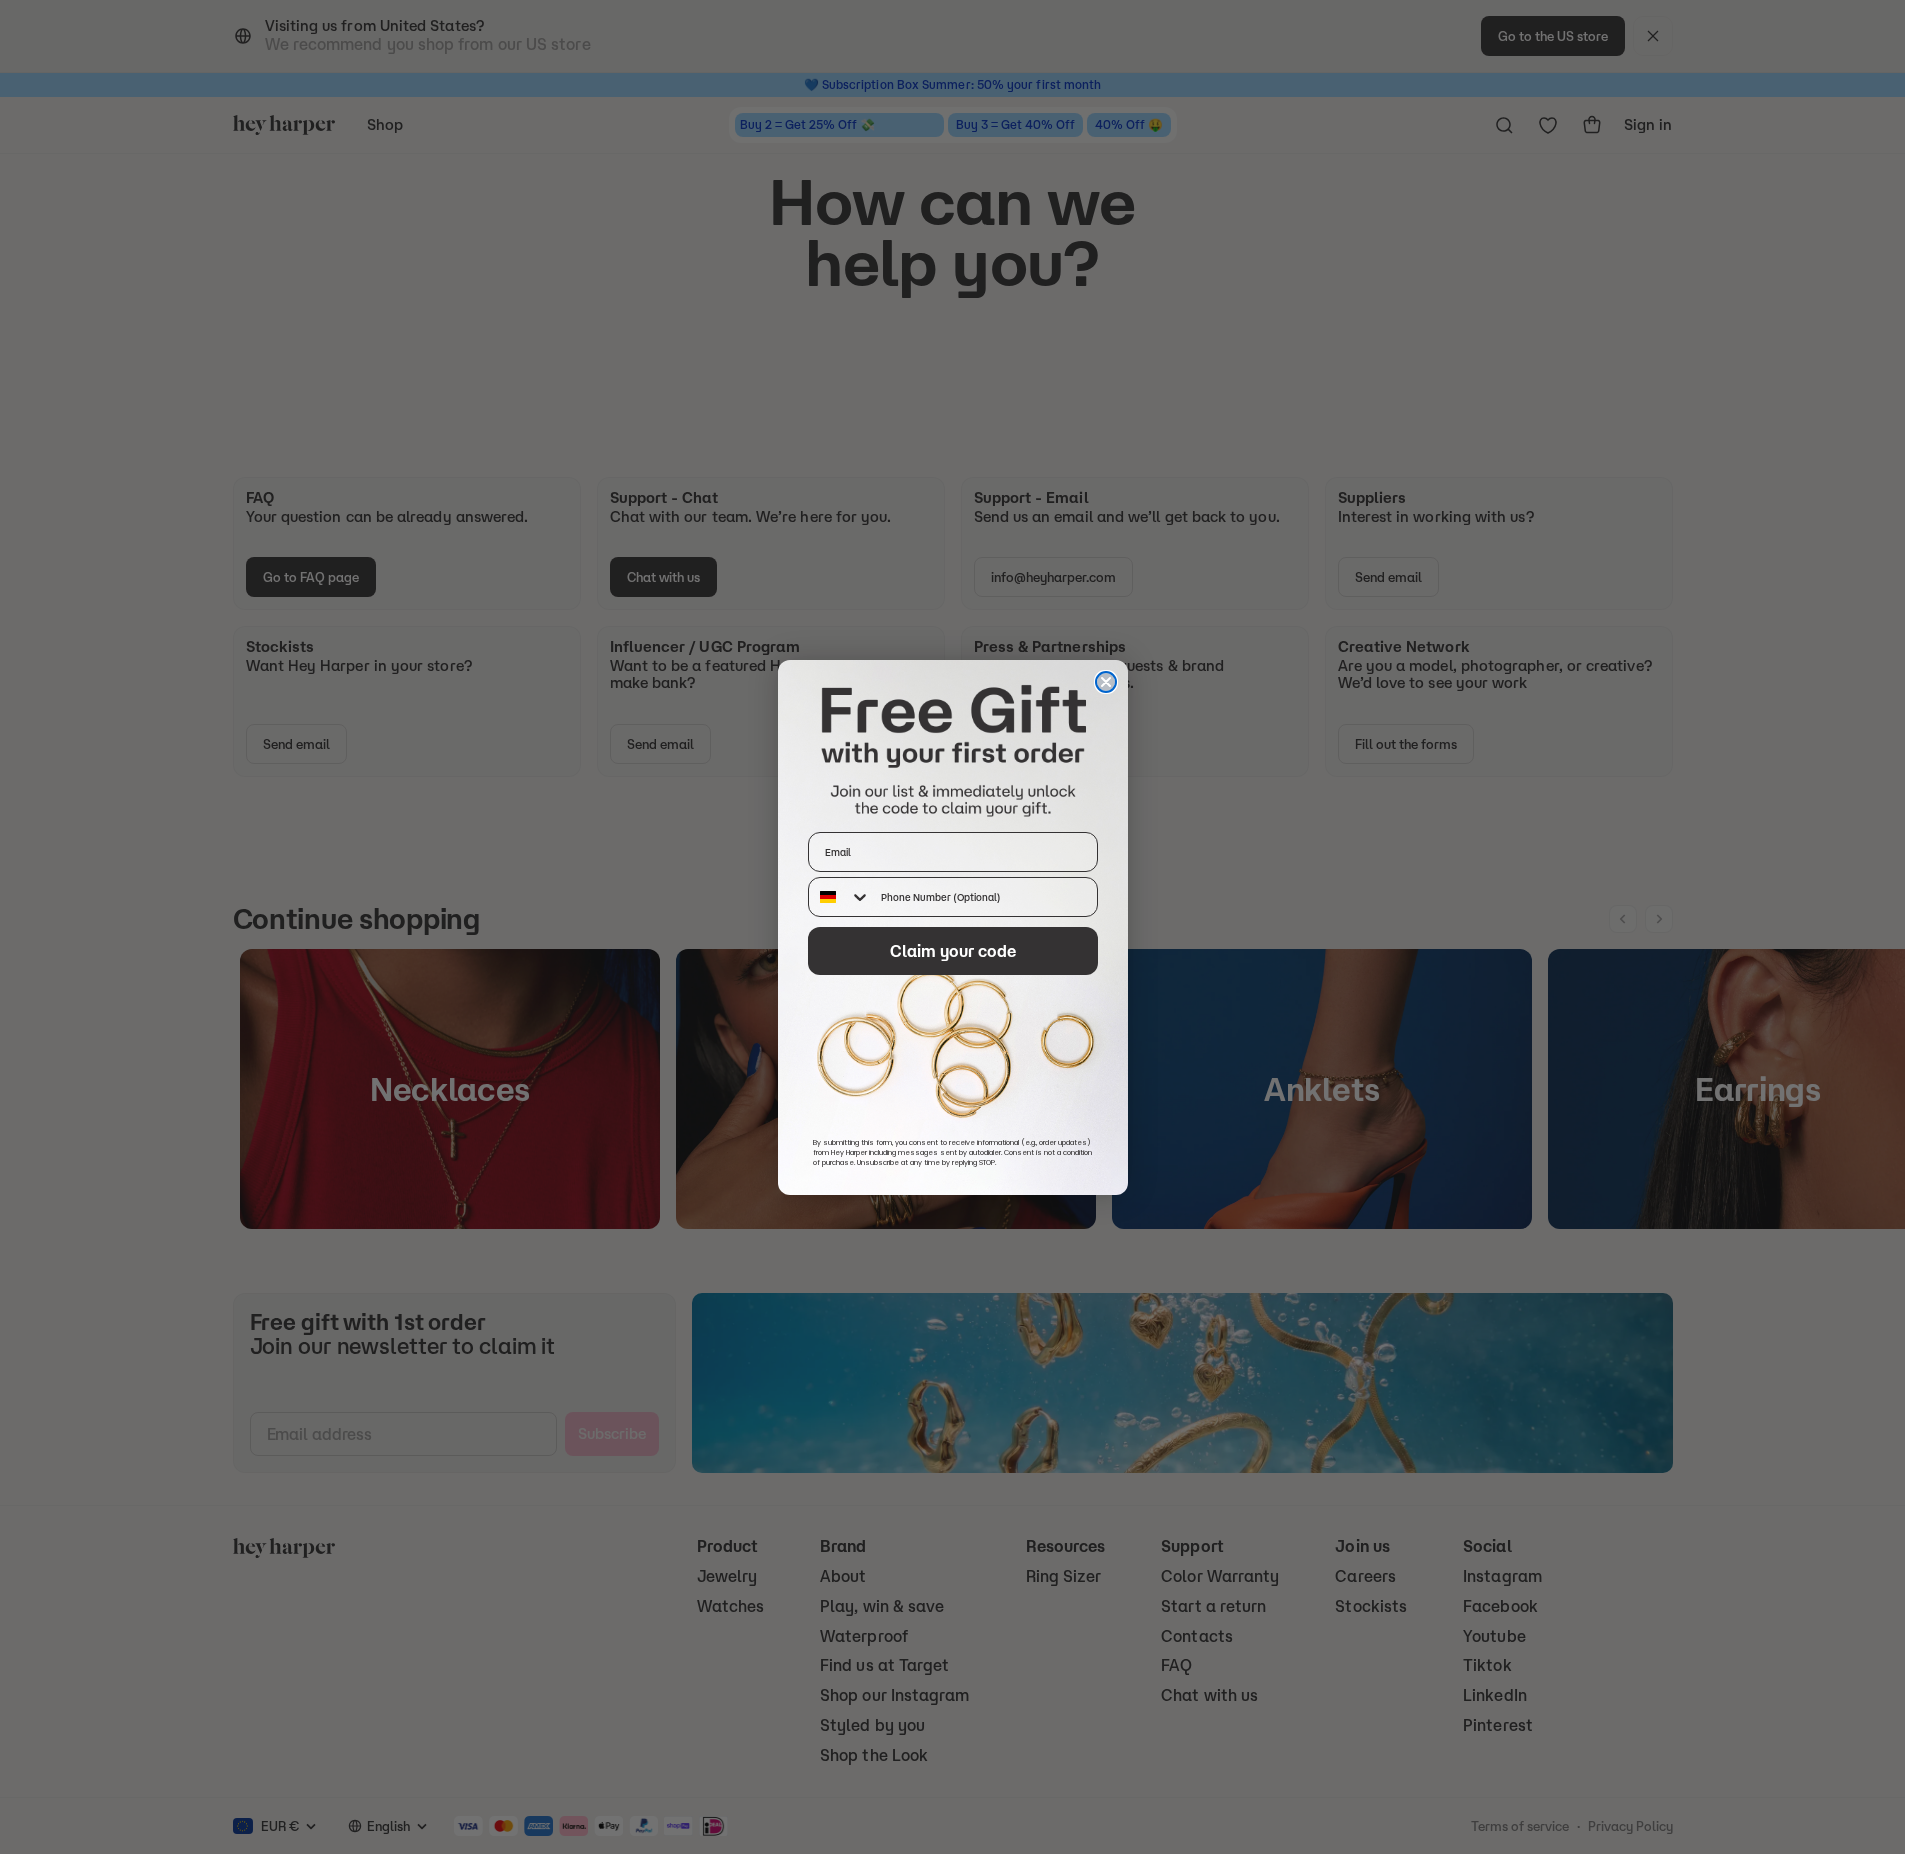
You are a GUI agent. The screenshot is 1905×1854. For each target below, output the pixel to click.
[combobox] (840, 897)
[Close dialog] (1106, 682)
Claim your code (953, 951)
